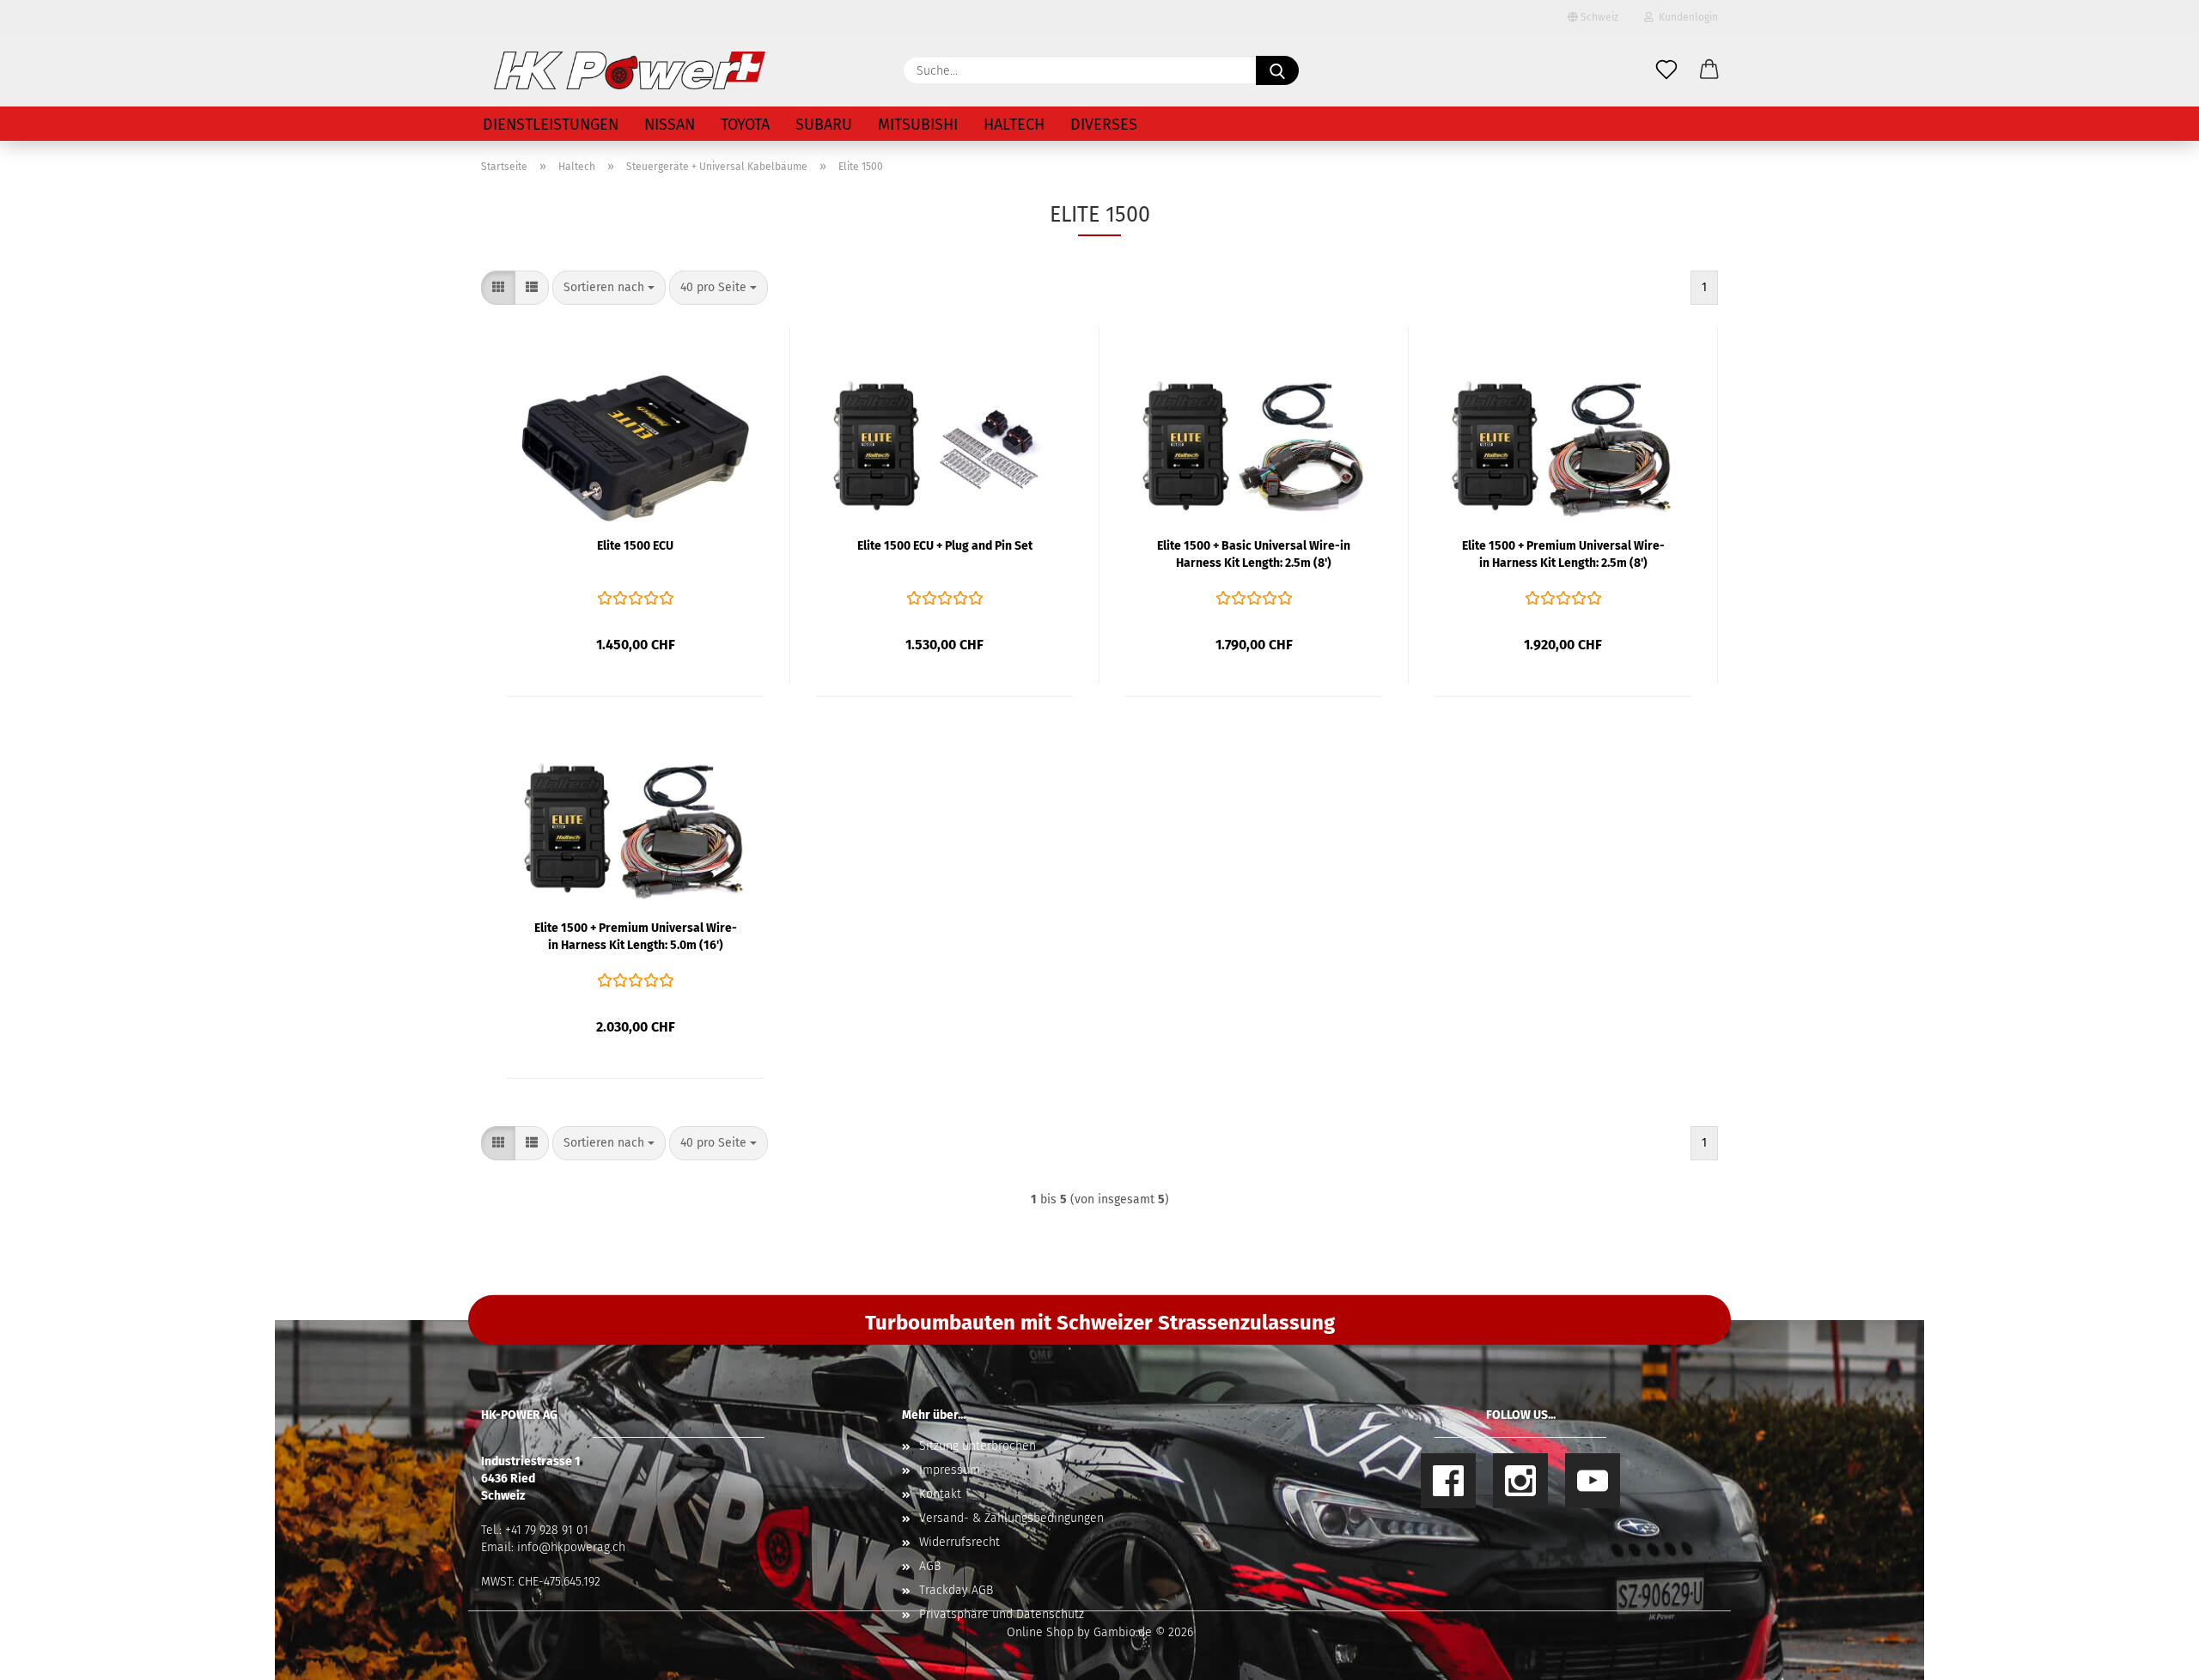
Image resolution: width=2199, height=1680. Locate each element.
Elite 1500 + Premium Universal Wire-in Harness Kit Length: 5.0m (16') (636, 937)
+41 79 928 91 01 (547, 1530)
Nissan (670, 125)
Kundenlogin (1686, 17)
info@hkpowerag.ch (571, 1547)
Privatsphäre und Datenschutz (1002, 1614)
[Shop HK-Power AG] (630, 70)
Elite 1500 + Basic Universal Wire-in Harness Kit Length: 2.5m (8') (1254, 554)
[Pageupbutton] (2152, 1654)
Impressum (950, 1470)
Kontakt (940, 1494)
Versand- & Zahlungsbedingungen (1011, 1518)
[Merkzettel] (1666, 70)
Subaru (824, 125)
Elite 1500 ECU (635, 546)
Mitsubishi (918, 125)
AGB (930, 1566)
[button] (1709, 70)
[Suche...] (1277, 70)
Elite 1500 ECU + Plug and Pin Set (945, 546)
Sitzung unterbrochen (978, 1446)
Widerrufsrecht (959, 1542)
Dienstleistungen (551, 125)
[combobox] (609, 288)
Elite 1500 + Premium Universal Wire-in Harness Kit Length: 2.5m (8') (1563, 554)
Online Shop (1040, 1632)
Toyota (745, 125)
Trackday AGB (956, 1590)
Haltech (1014, 125)
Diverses (1104, 125)
